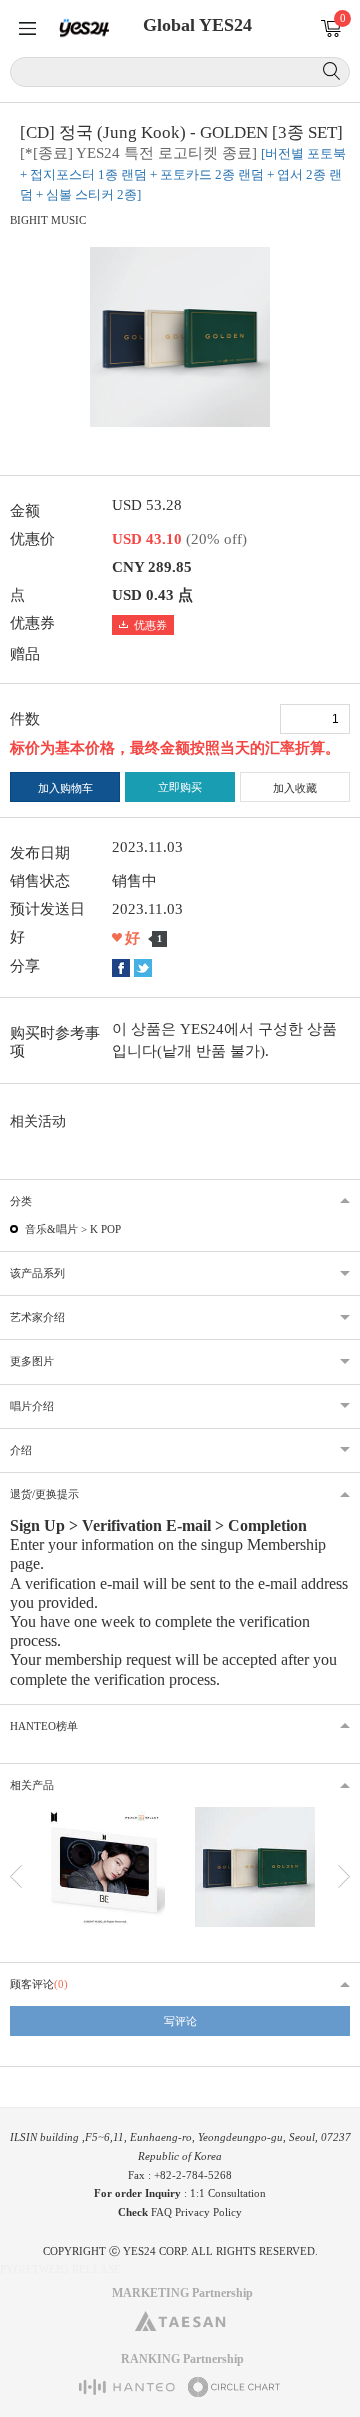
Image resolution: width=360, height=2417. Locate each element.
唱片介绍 (32, 1406)
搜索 (331, 71)
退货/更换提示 (44, 1494)
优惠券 (150, 625)
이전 (16, 1876)
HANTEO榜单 (44, 1726)
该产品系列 (37, 1273)
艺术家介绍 (37, 1317)
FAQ (161, 2212)
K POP (105, 1229)
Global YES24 (197, 25)
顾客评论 (39, 1984)
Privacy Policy (208, 2212)
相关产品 (32, 1785)
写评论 (180, 2021)
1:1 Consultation (228, 2193)
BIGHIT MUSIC (48, 220)
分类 (21, 1201)
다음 (344, 1876)
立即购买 (180, 787)
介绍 (21, 1450)
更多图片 (32, 1361)
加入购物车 (65, 788)
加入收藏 (295, 788)
